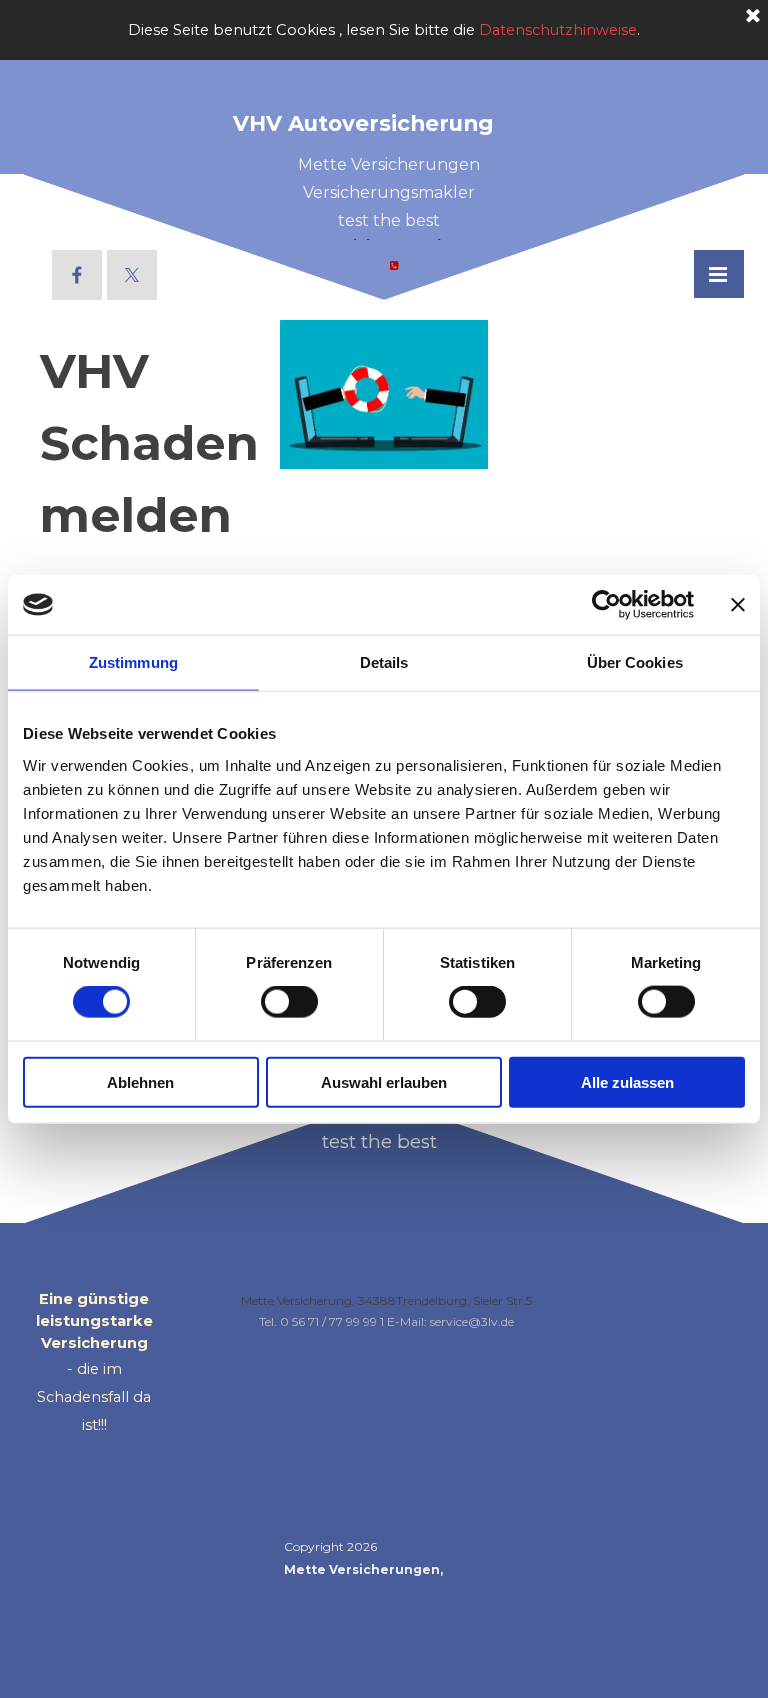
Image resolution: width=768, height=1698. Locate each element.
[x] (132, 275)
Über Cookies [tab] (635, 662)
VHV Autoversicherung (363, 123)
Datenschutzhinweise (558, 30)
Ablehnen (140, 1081)
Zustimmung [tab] (133, 662)
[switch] (289, 1002)
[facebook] (77, 275)
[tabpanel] (389, 217)
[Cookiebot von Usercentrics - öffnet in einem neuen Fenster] (606, 605)
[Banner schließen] (738, 605)
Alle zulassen (627, 1081)
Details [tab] (384, 662)
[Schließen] (753, 17)
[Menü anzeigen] (718, 274)
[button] (394, 265)
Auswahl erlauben (384, 1081)
